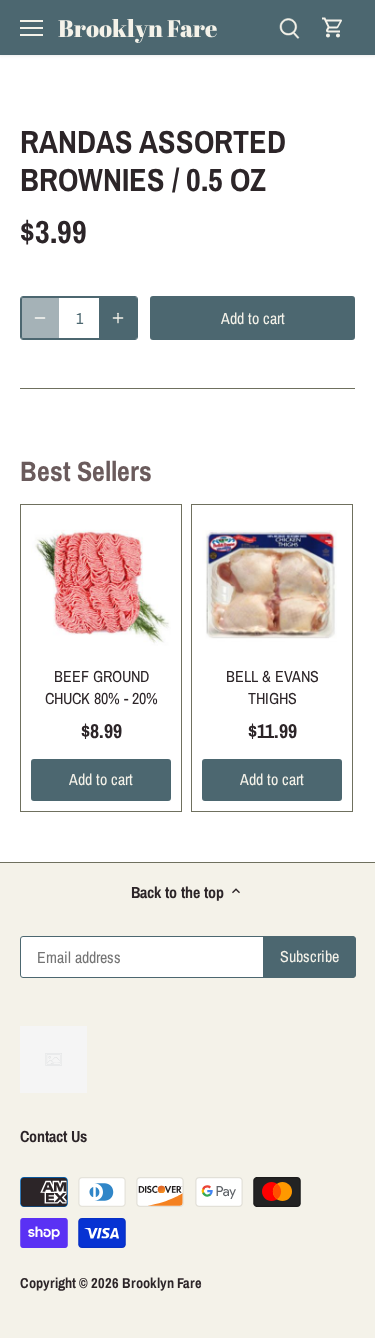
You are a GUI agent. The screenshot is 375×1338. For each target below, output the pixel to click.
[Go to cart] (333, 27)
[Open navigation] (31, 28)
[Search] (289, 27)
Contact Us (53, 1136)
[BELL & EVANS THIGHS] (272, 585)
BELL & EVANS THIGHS (272, 687)
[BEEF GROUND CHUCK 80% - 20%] (101, 585)
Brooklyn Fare (137, 28)
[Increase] (118, 318)
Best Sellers (86, 471)
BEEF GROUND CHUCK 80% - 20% (101, 687)
